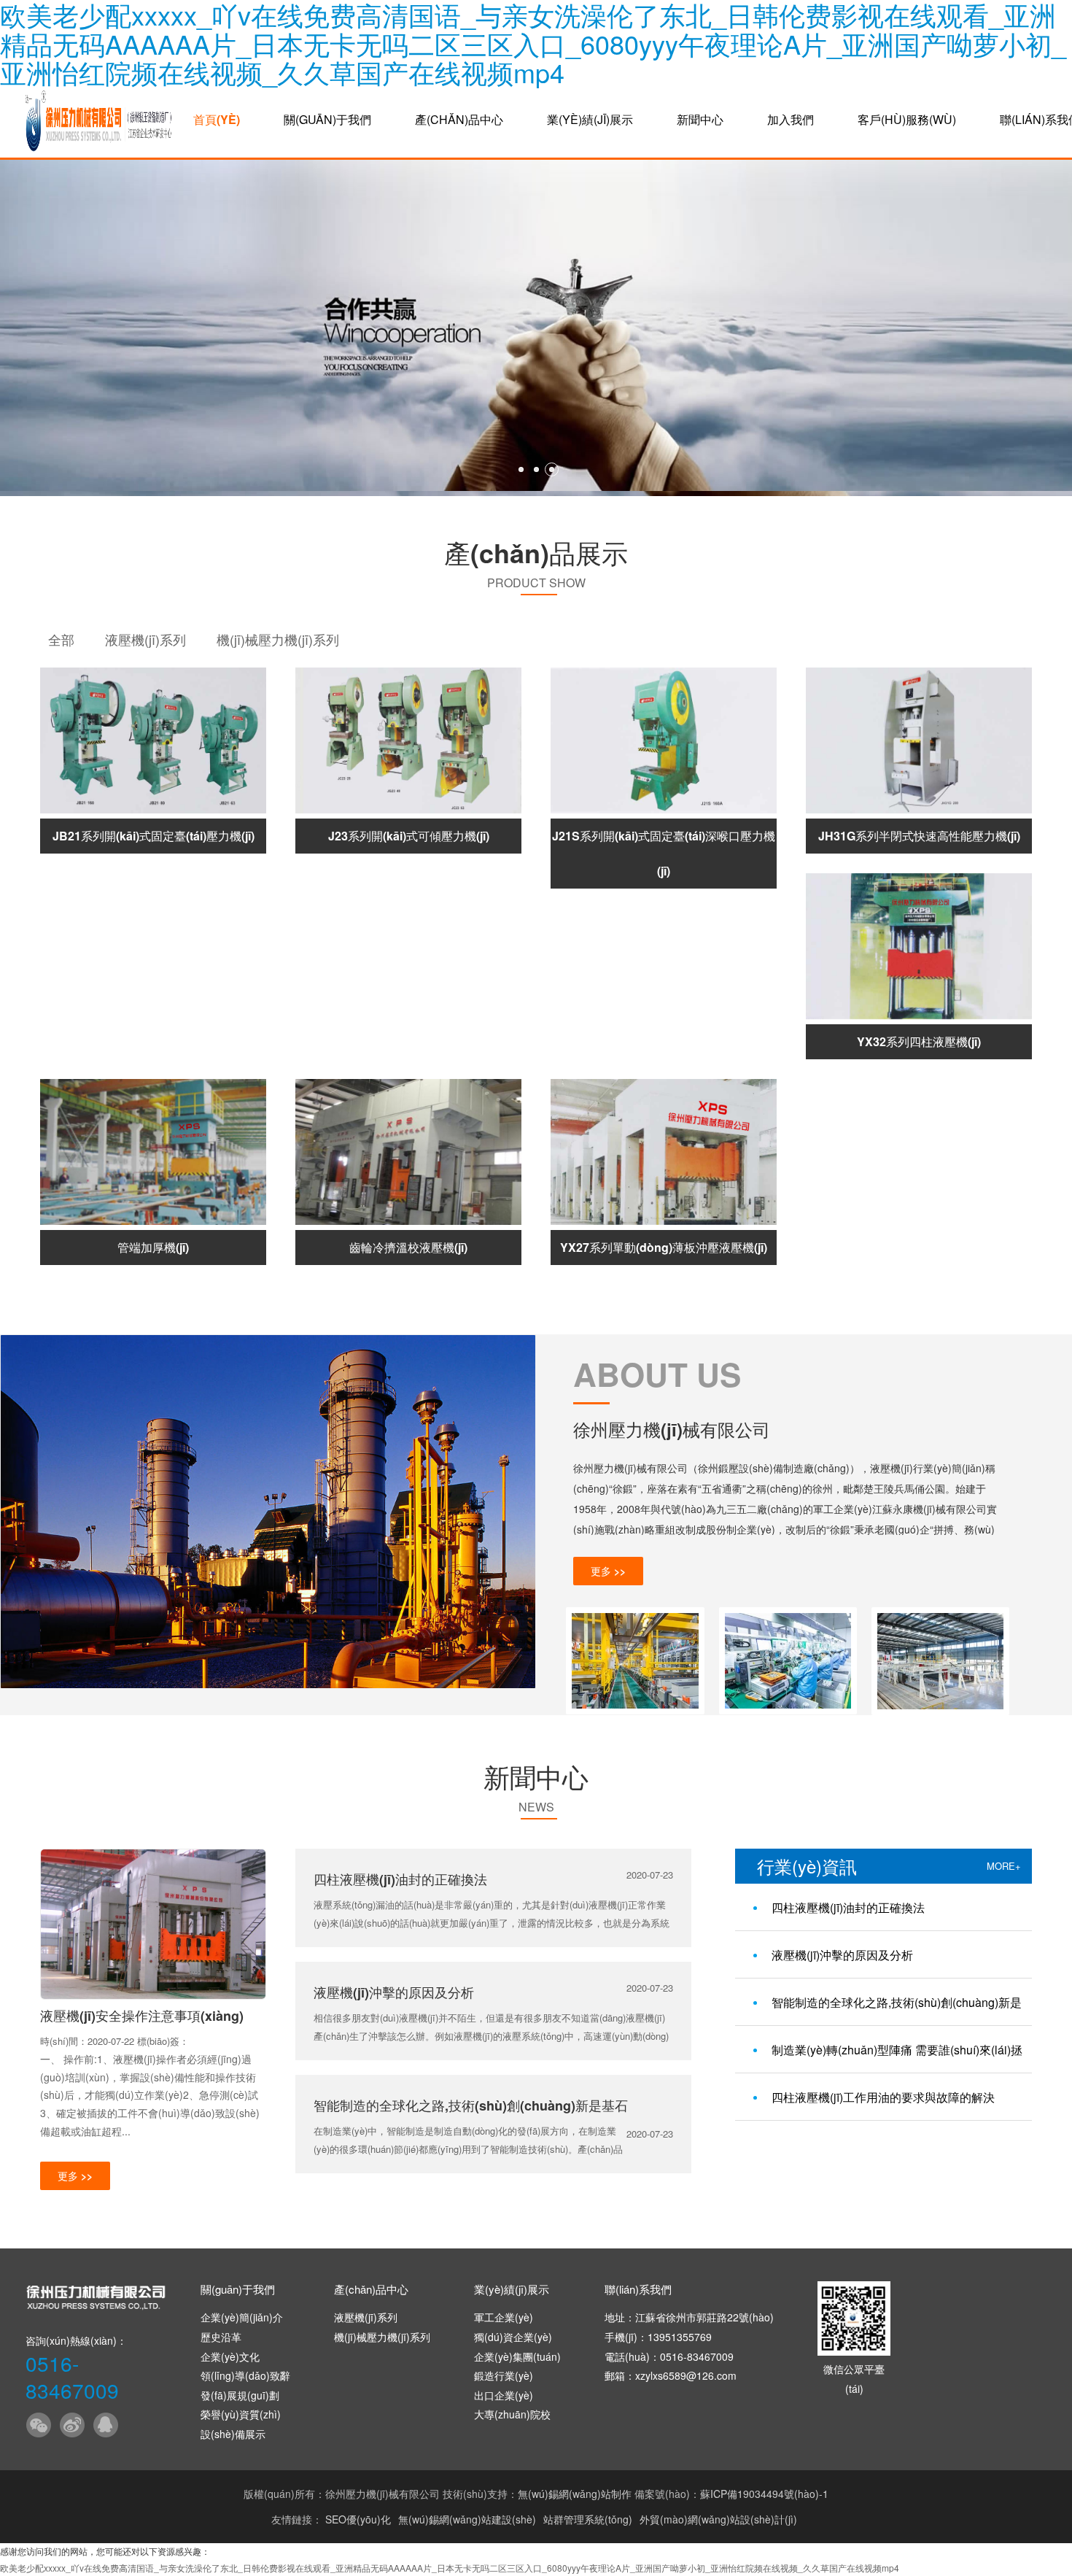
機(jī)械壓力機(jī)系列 (278, 639)
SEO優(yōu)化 (358, 2519)
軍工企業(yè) (504, 2317)
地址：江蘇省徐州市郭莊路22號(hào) (689, 2317)
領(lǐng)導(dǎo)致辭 (245, 2375)
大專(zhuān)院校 (512, 2414)
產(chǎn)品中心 (459, 119)
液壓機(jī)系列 (145, 639)
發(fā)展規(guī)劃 (240, 2395)
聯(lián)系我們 (638, 2289)
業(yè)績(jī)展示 (590, 119)
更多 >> (608, 1571)
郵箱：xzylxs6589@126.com (671, 2375)
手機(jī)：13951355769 (658, 2337)
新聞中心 (700, 119)
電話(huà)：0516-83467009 (669, 2356)
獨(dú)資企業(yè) (513, 2337)
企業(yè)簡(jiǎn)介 (242, 2317)
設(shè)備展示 (233, 2434)
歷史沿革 (221, 2337)
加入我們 (791, 119)
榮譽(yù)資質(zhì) (241, 2414)
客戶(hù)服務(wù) (907, 119)
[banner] (536, 328)
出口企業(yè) (504, 2395)
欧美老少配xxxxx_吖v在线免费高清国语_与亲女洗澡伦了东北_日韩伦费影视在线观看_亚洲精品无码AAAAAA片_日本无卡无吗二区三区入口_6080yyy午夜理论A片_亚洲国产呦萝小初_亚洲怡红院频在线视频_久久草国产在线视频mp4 (450, 2568)
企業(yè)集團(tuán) (517, 2356)
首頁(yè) (217, 119)
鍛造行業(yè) (504, 2375)
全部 (61, 639)
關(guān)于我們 (327, 119)
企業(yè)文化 (230, 2356)
